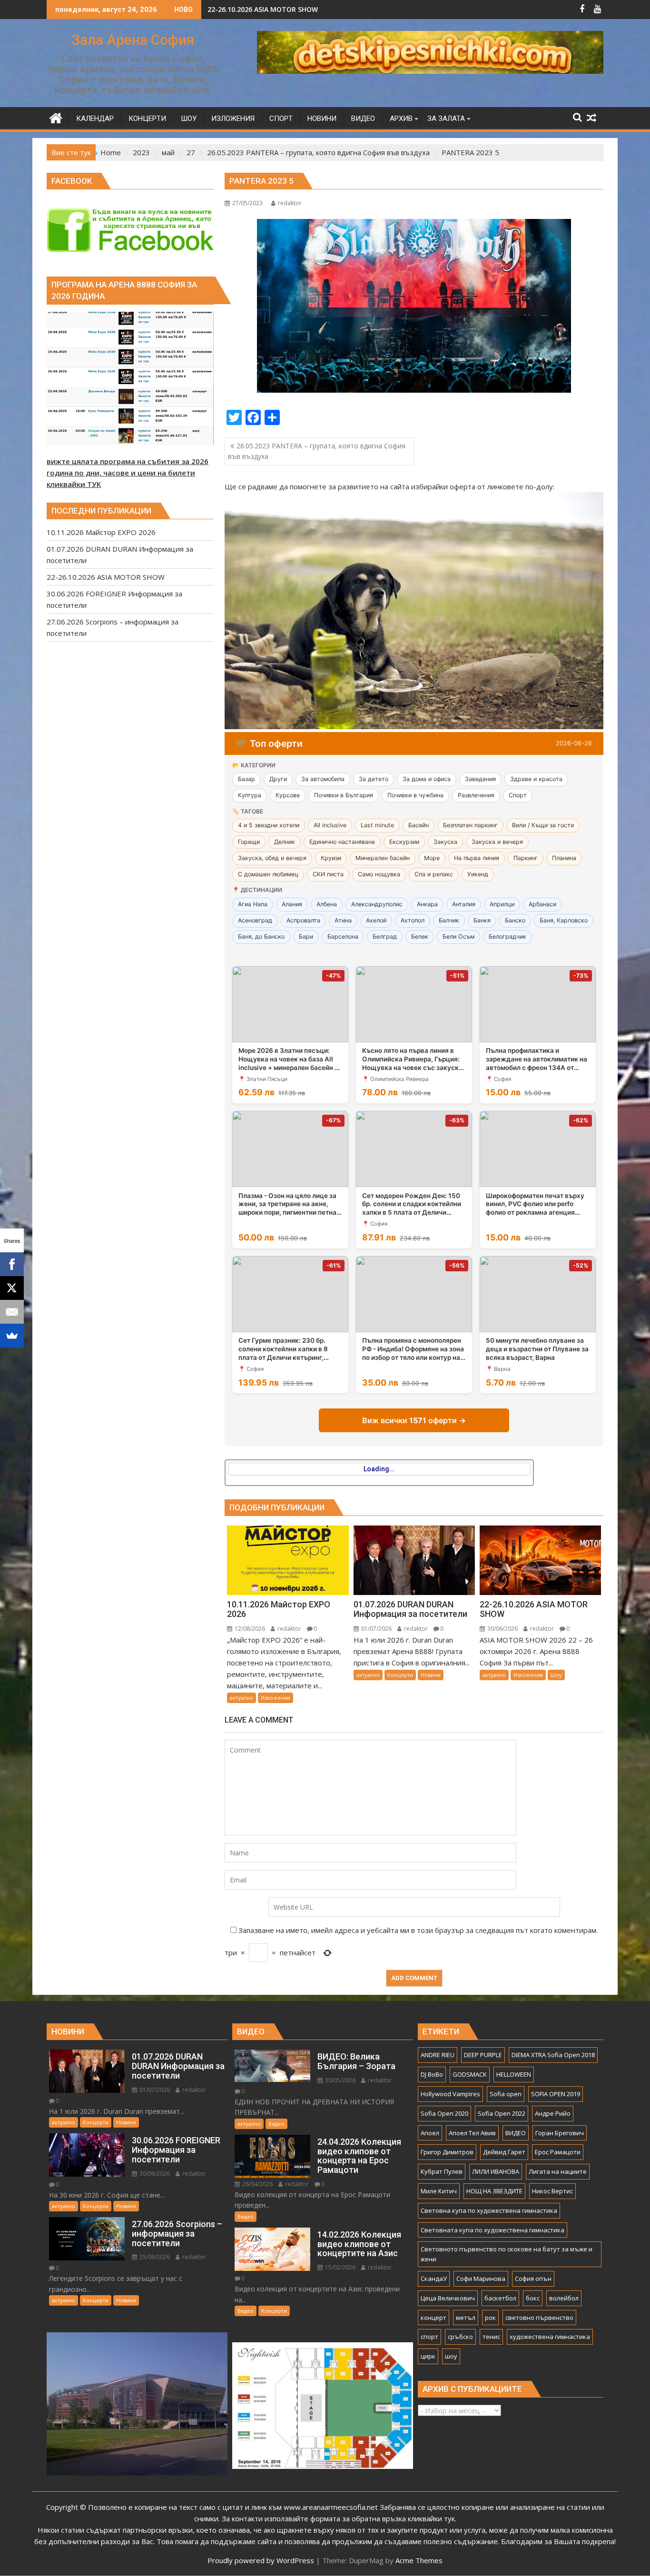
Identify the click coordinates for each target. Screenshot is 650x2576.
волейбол (564, 2298)
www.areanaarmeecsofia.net (331, 2507)
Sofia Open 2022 (502, 2113)
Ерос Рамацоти (558, 2152)
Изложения (276, 1698)
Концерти (400, 1675)
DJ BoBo (432, 2074)
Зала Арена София (133, 40)
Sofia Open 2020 (444, 2113)
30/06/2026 (502, 1629)
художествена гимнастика (550, 2337)
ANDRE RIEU (438, 2055)
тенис (491, 2337)
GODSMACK (470, 2074)
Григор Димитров (447, 2152)
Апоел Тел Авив (472, 2133)
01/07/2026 (376, 1629)
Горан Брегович (560, 2133)
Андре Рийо (553, 2113)
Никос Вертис (552, 2191)
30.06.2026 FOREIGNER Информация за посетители (294, 9)
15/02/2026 (340, 2267)
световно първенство (539, 2318)
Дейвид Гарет (504, 2152)
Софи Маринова (481, 2279)
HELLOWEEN (514, 2074)
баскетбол (500, 2298)
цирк (428, 2356)
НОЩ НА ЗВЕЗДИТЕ (494, 2191)
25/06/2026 (154, 2257)
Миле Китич (439, 2191)
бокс (533, 2298)
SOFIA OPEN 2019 (556, 2094)
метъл (466, 2318)
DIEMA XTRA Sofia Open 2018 (553, 2055)
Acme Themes (419, 2560)
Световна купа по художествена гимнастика (489, 2210)
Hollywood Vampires (450, 2094)
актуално (241, 1698)
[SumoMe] (12, 1336)
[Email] (12, 1312)
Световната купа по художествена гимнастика (492, 2230)
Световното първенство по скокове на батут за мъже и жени (507, 2254)
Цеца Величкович (448, 2298)
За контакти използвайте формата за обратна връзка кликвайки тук (338, 2518)
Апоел (430, 2133)
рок (490, 2318)
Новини (431, 1675)
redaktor (290, 203)
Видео (276, 2124)
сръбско (460, 2337)
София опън (533, 2279)
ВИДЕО (516, 2133)
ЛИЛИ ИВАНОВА (496, 2171)
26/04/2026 (257, 2184)
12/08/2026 (249, 1629)
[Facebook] (12, 1264)
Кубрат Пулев (442, 2171)
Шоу (556, 1675)
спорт (429, 2337)
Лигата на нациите (558, 2171)
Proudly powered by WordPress (261, 2560)
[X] (12, 1288)
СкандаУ (434, 2279)
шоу (451, 2356)
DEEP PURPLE (483, 2055)
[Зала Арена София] (56, 117)
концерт (433, 2318)
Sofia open (506, 2094)
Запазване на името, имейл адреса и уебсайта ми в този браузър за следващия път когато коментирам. (418, 1930)
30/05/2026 (340, 2080)
